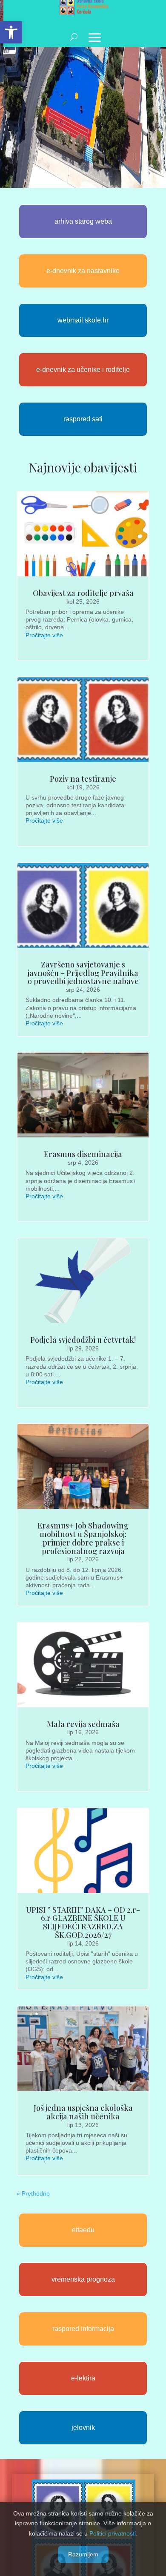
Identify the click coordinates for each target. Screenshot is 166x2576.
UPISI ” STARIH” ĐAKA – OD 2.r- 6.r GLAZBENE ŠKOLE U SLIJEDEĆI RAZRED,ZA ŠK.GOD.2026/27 (83, 1922)
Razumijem (83, 2554)
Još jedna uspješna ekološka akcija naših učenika (83, 2112)
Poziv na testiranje (83, 779)
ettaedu (83, 2230)
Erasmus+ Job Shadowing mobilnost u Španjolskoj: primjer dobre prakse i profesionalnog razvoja (83, 1538)
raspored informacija (83, 2329)
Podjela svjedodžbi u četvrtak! (83, 1340)
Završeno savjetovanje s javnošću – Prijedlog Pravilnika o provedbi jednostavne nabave (83, 973)
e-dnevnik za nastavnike (83, 271)
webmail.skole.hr (83, 320)
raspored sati (83, 419)
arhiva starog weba (83, 221)
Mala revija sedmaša (83, 1724)
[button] (11, 32)
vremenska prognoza (83, 2279)
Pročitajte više (44, 635)
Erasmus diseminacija (83, 1154)
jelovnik (83, 2428)
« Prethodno (33, 2193)
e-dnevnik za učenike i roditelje (83, 370)
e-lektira (83, 2378)
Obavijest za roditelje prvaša (83, 593)
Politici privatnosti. (113, 2533)
